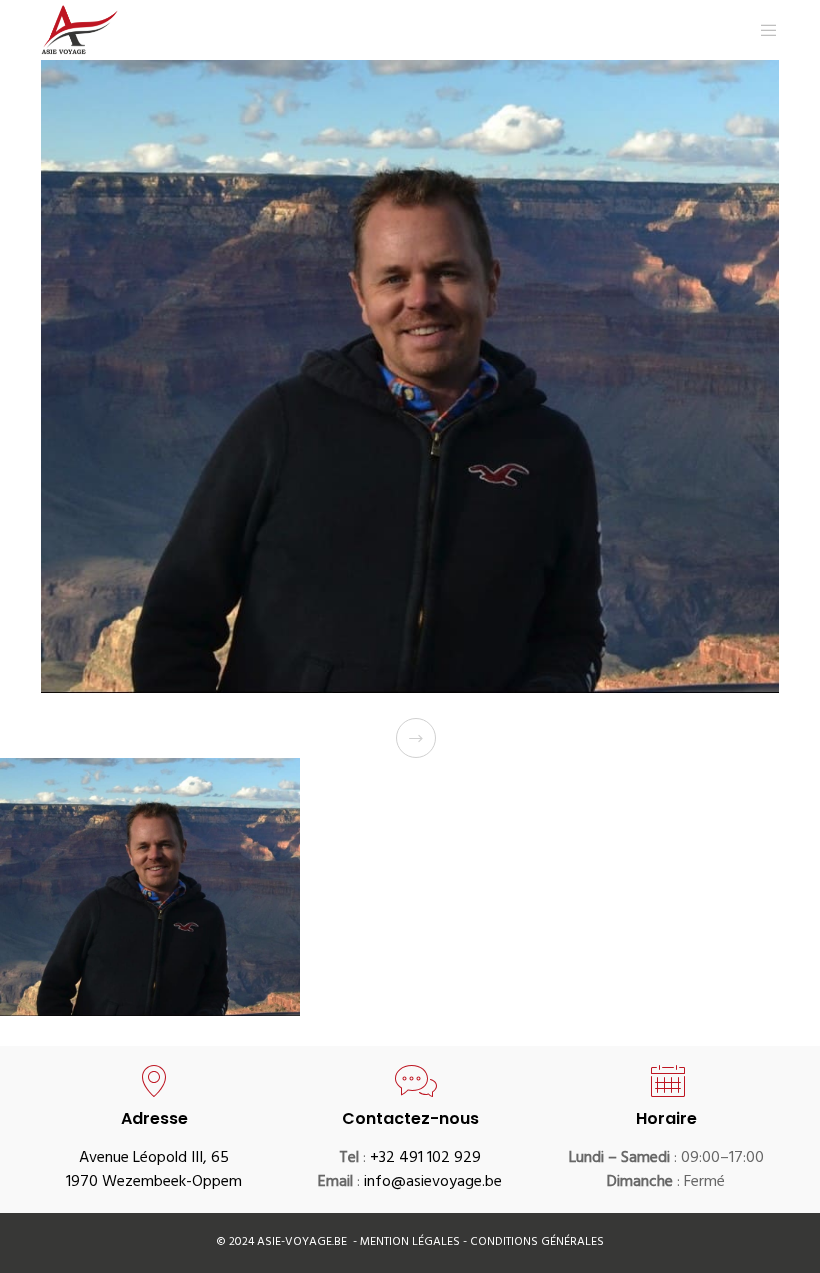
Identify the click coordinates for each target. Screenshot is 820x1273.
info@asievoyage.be (433, 1183)
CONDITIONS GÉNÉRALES (537, 1243)
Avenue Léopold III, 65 (154, 1159)
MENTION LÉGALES (411, 1243)
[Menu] (761, 30)
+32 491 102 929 (425, 1159)
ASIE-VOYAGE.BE (302, 1243)
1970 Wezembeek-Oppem (154, 1183)
